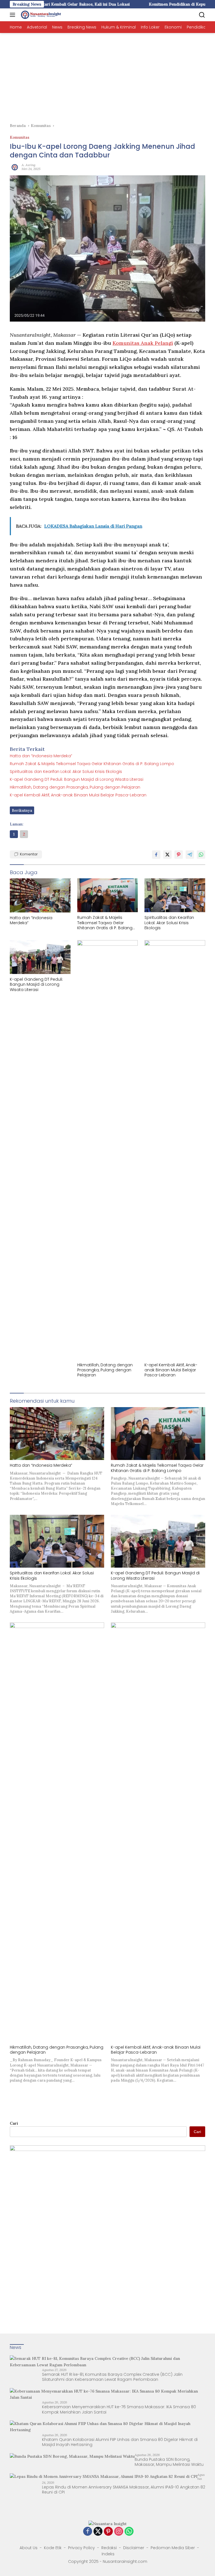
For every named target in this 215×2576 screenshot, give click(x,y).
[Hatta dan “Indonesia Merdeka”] (40, 895)
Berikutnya (22, 810)
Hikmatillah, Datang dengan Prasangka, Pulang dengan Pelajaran (75, 787)
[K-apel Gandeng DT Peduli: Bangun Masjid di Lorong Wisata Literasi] (40, 957)
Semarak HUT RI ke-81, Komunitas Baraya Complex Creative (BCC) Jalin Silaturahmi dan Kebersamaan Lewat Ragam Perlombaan (112, 2377)
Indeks (108, 2554)
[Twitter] (98, 2532)
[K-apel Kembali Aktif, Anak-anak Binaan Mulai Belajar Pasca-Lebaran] (175, 1150)
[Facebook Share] (156, 855)
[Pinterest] (108, 2532)
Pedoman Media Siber (173, 2548)
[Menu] (14, 15)
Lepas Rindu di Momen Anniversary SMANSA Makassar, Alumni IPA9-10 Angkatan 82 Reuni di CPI (124, 2490)
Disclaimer (134, 2548)
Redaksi (109, 2548)
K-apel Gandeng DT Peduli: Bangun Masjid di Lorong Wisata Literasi (77, 779)
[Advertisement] (107, 75)
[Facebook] (88, 2532)
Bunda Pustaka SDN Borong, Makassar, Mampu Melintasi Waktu (169, 2462)
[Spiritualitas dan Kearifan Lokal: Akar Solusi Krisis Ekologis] (175, 895)
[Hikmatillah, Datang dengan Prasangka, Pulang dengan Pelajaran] (108, 1150)
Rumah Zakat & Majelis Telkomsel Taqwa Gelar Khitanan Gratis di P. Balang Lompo (92, 764)
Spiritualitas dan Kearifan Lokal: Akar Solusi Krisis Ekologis (66, 772)
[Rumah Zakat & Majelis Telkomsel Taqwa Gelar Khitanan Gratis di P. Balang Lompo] (108, 895)
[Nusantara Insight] (41, 15)
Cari (14, 2123)
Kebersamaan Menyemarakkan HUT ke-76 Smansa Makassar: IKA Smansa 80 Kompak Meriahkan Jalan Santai (119, 2409)
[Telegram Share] (190, 855)
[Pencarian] (202, 15)
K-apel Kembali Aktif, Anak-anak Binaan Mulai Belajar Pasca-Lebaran (78, 795)
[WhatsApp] (129, 2532)
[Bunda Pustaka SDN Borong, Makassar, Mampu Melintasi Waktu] (72, 2456)
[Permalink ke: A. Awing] (14, 166)
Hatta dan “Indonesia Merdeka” (41, 756)
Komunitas (20, 137)
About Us (29, 2548)
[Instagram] (119, 2532)
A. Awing (28, 165)
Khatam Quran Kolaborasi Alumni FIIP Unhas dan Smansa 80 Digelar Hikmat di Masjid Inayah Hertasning (120, 2442)
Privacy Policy (81, 2548)
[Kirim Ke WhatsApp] (201, 855)
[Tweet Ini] (167, 855)
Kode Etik (53, 2548)
